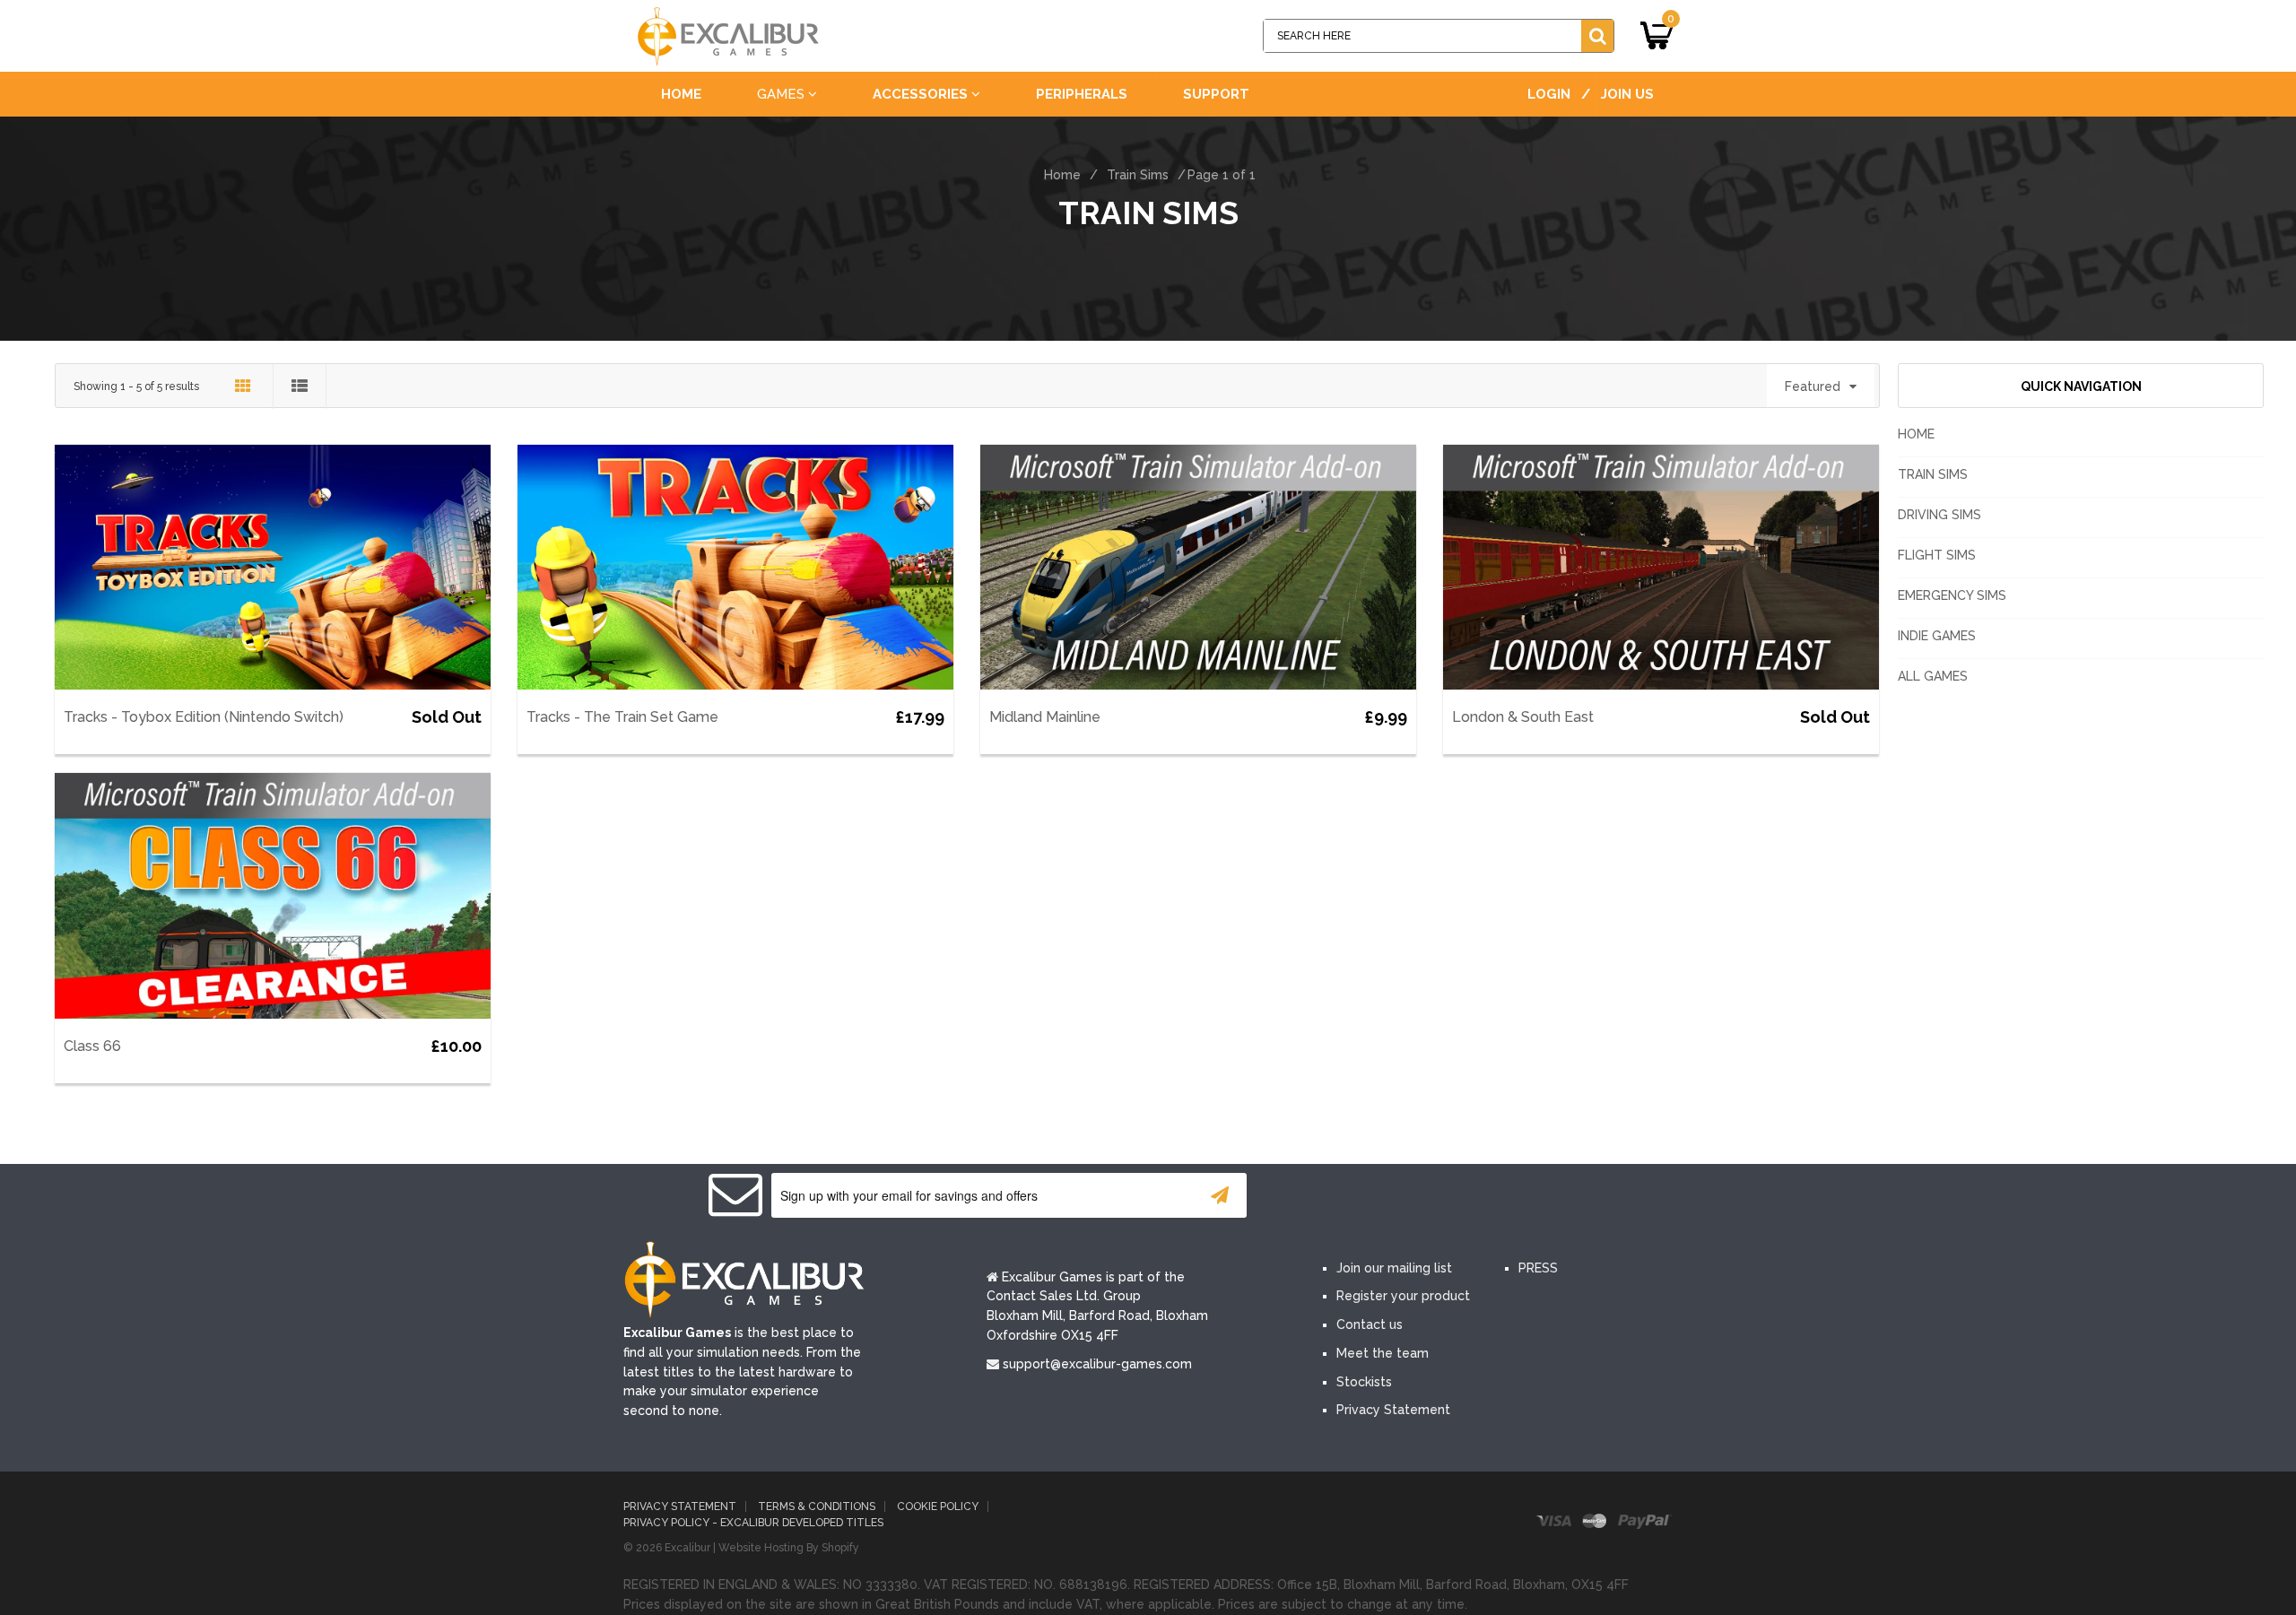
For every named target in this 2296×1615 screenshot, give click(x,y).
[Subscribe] (1220, 1195)
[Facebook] (1344, 1196)
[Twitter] (1397, 1196)
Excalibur (687, 1548)
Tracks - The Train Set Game (622, 717)
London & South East (1523, 717)
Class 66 (92, 1046)
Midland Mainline (1045, 717)
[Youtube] (1451, 1196)
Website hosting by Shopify (789, 1548)
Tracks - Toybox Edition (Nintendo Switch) (204, 717)
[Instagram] (1505, 1196)
